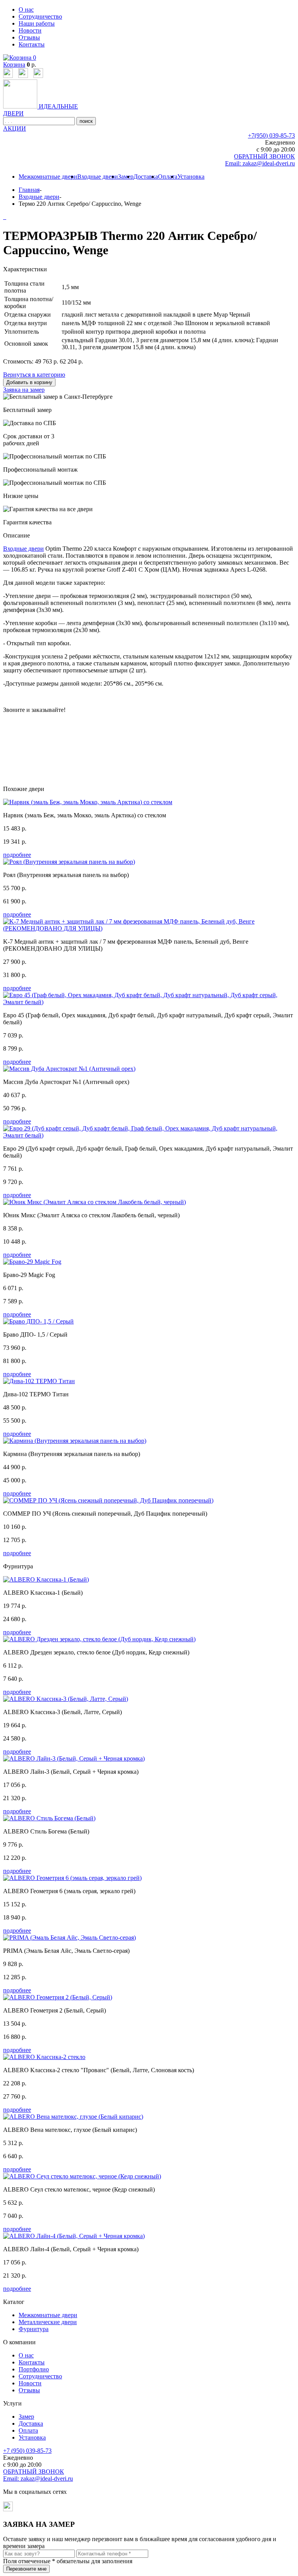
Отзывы (29, 37)
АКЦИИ (15, 128)
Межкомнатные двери (48, 177)
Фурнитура (34, 2329)
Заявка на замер (24, 390)
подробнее (17, 855)
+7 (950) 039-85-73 (27, 2451)
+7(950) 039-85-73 (271, 135)
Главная (29, 190)
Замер (126, 177)
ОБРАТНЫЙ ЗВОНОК (264, 156)
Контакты (32, 44)
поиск (86, 121)
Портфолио (34, 2369)
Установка (191, 177)
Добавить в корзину (29, 382)
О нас (26, 9)
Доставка (146, 177)
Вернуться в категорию (34, 375)
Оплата (168, 177)
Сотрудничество (40, 16)
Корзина (14, 65)
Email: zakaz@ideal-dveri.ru (260, 163)
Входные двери (98, 177)
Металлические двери (48, 2322)
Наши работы (37, 23)
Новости (30, 30)
